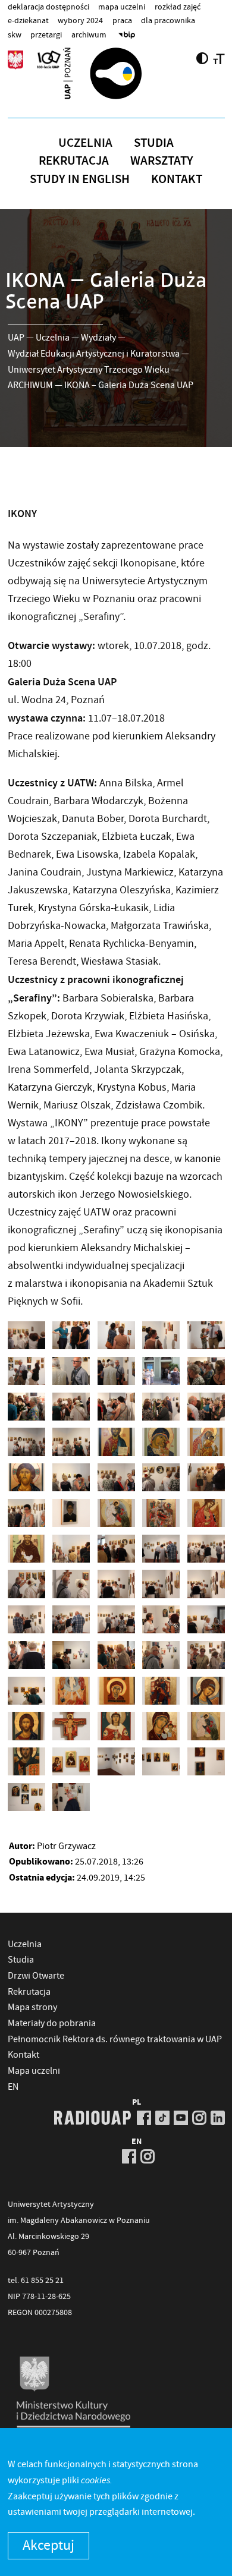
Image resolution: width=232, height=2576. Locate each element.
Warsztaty (162, 160)
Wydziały (98, 338)
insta (199, 2118)
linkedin (218, 2118)
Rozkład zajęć (178, 7)
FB (144, 2118)
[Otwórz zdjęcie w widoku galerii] (26, 1335)
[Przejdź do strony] (116, 73)
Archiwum (89, 34)
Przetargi (46, 34)
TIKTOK (162, 2118)
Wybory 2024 (80, 20)
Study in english (80, 179)
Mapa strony (32, 2007)
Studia (154, 143)
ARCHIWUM (30, 385)
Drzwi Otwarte (36, 1976)
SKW (15, 34)
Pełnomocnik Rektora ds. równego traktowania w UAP (115, 2039)
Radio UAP (93, 2118)
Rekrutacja (74, 160)
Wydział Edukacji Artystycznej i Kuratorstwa (94, 354)
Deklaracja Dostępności (48, 7)
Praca (122, 20)
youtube (181, 2118)
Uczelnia (85, 143)
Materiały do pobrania (52, 2023)
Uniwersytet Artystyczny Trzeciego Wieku (89, 370)
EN (13, 2087)
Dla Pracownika (168, 20)
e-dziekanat (28, 20)
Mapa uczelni (122, 7)
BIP (127, 34)
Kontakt (177, 179)
